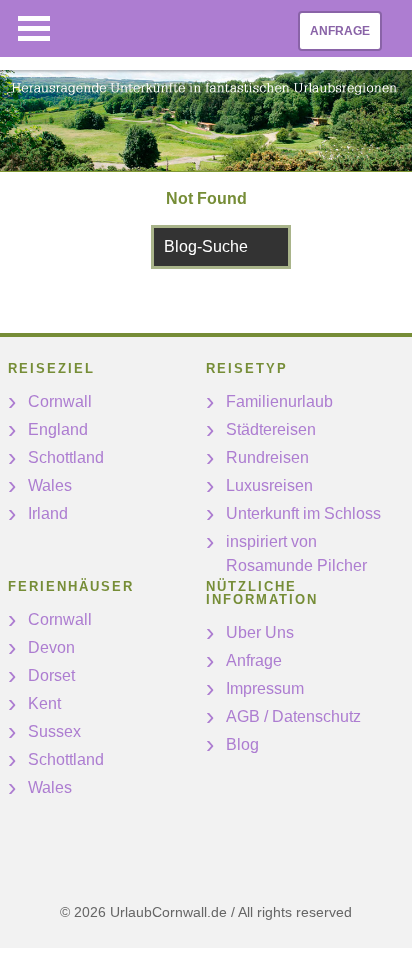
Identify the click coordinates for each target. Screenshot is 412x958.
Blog (242, 744)
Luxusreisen (269, 485)
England (58, 429)
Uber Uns (260, 632)
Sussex (54, 731)
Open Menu (34, 28)
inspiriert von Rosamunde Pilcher (296, 553)
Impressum (265, 688)
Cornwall (60, 401)
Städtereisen (271, 429)
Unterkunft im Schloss (303, 513)
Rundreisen (267, 457)
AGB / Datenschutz (293, 716)
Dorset (51, 675)
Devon (51, 647)
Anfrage (340, 31)
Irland (48, 513)
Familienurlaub (279, 401)
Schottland (66, 457)
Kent (44, 703)
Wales (50, 485)
